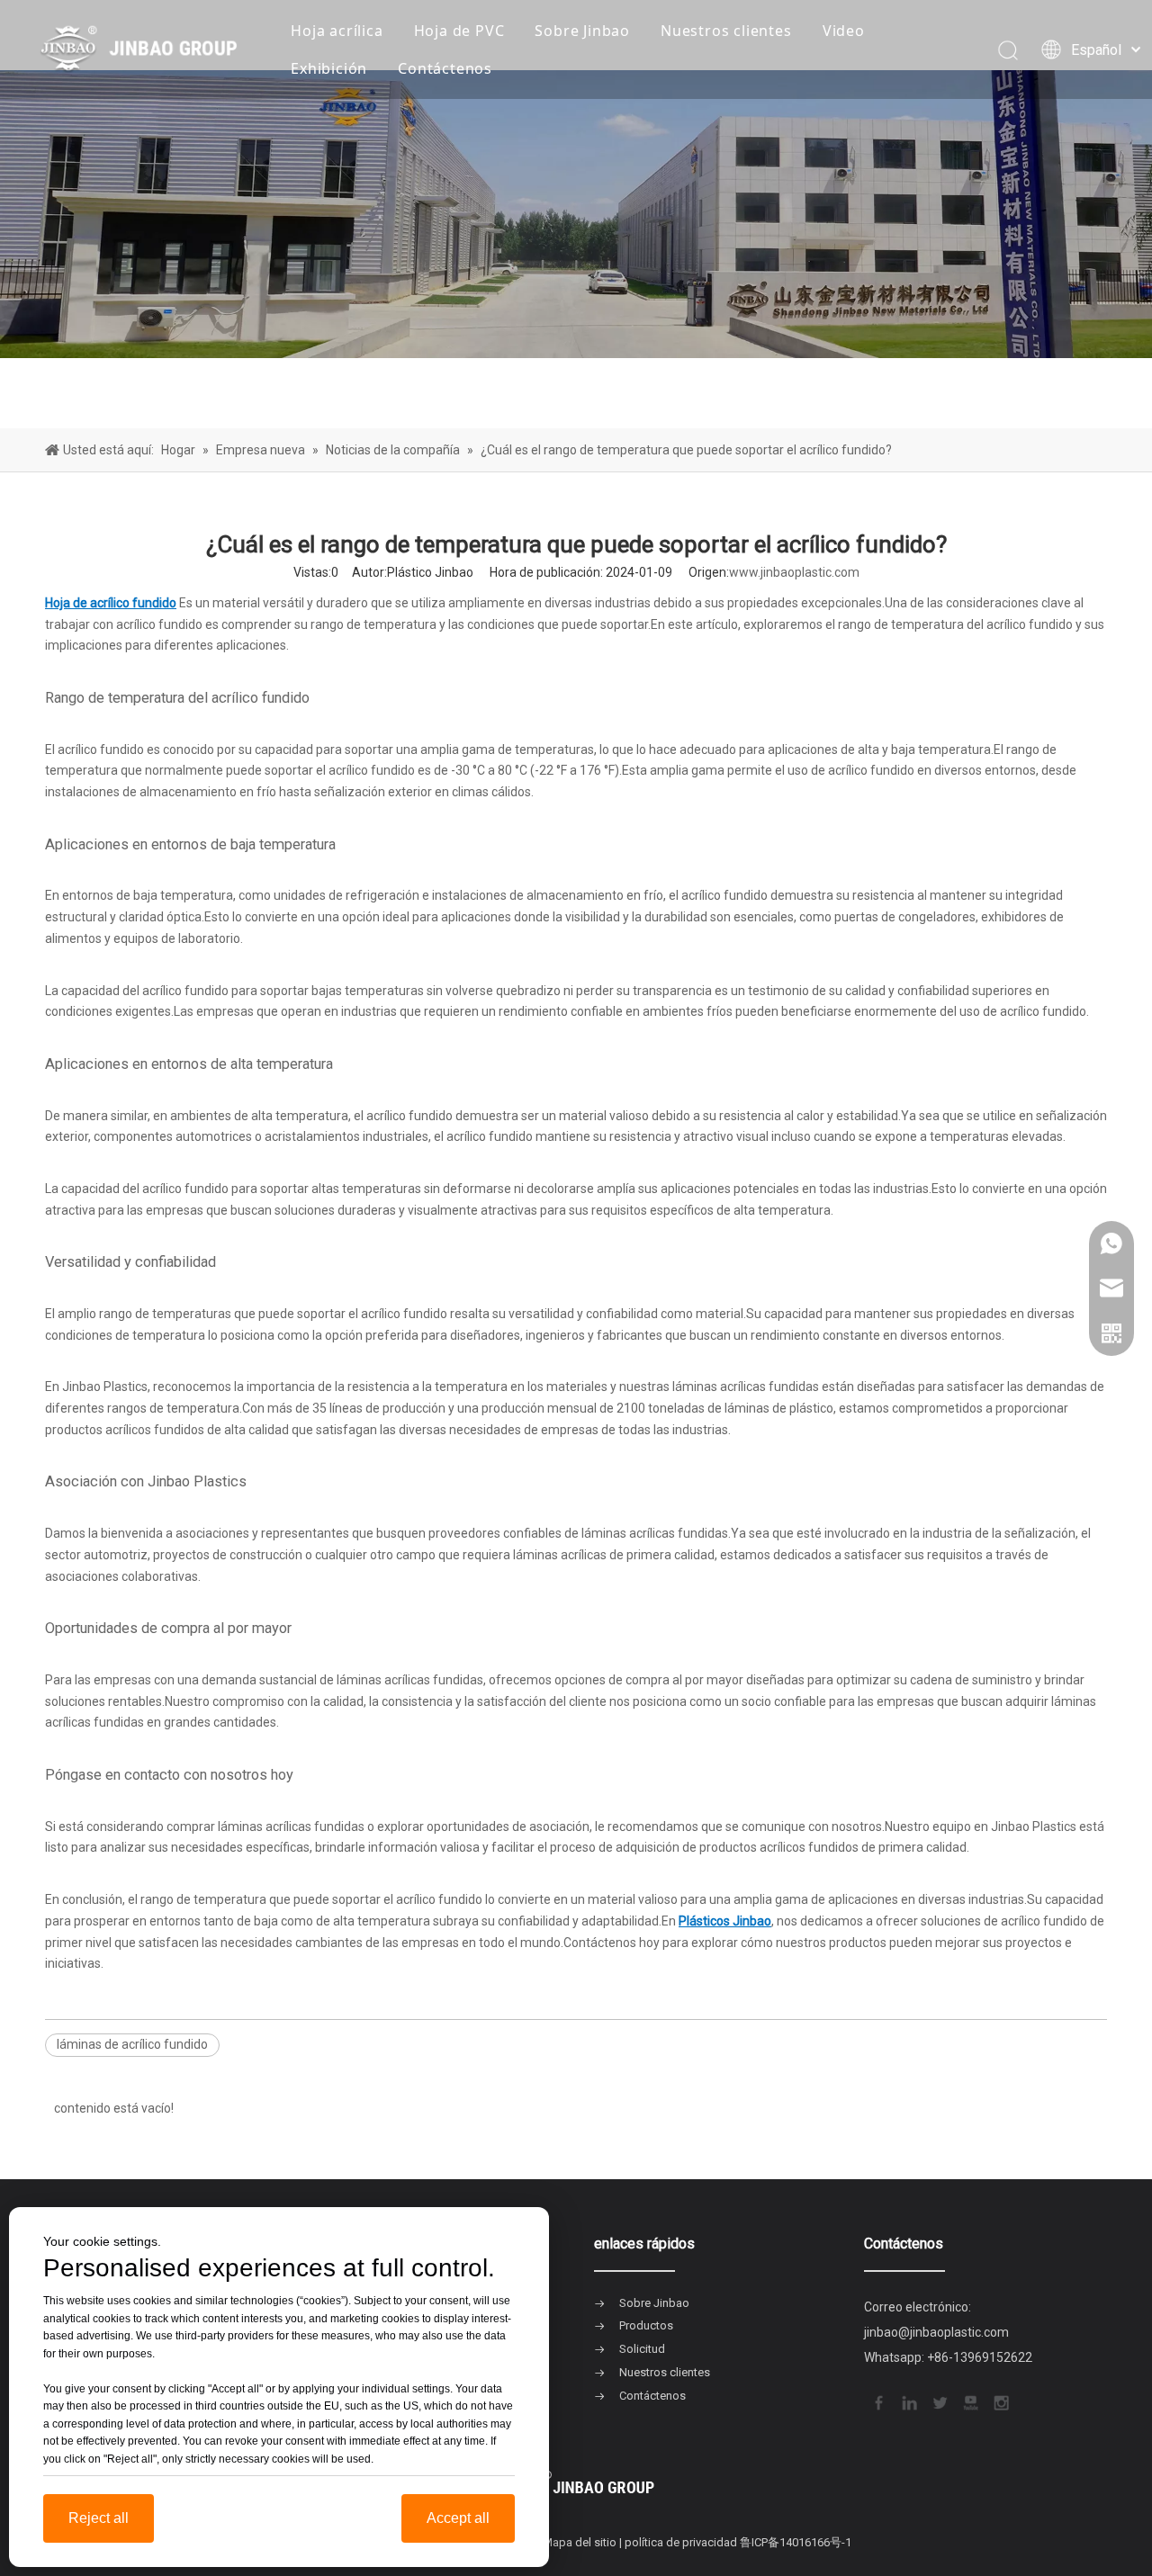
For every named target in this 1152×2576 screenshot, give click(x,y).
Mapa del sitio (580, 2542)
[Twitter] (939, 2401)
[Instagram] (1000, 2401)
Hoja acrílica (337, 31)
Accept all (458, 2518)
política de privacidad (681, 2542)
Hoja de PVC (459, 31)
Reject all (99, 2518)
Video (844, 31)
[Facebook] (877, 2401)
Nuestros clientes (726, 31)
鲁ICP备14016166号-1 (796, 2542)
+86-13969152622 (980, 2357)
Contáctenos (445, 68)
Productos (646, 2325)
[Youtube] (969, 2401)
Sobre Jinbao (582, 31)
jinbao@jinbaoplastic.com (936, 2332)
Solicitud (642, 2349)
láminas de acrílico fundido (132, 2044)
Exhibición (329, 68)
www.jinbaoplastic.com (794, 572)
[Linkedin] (908, 2401)
